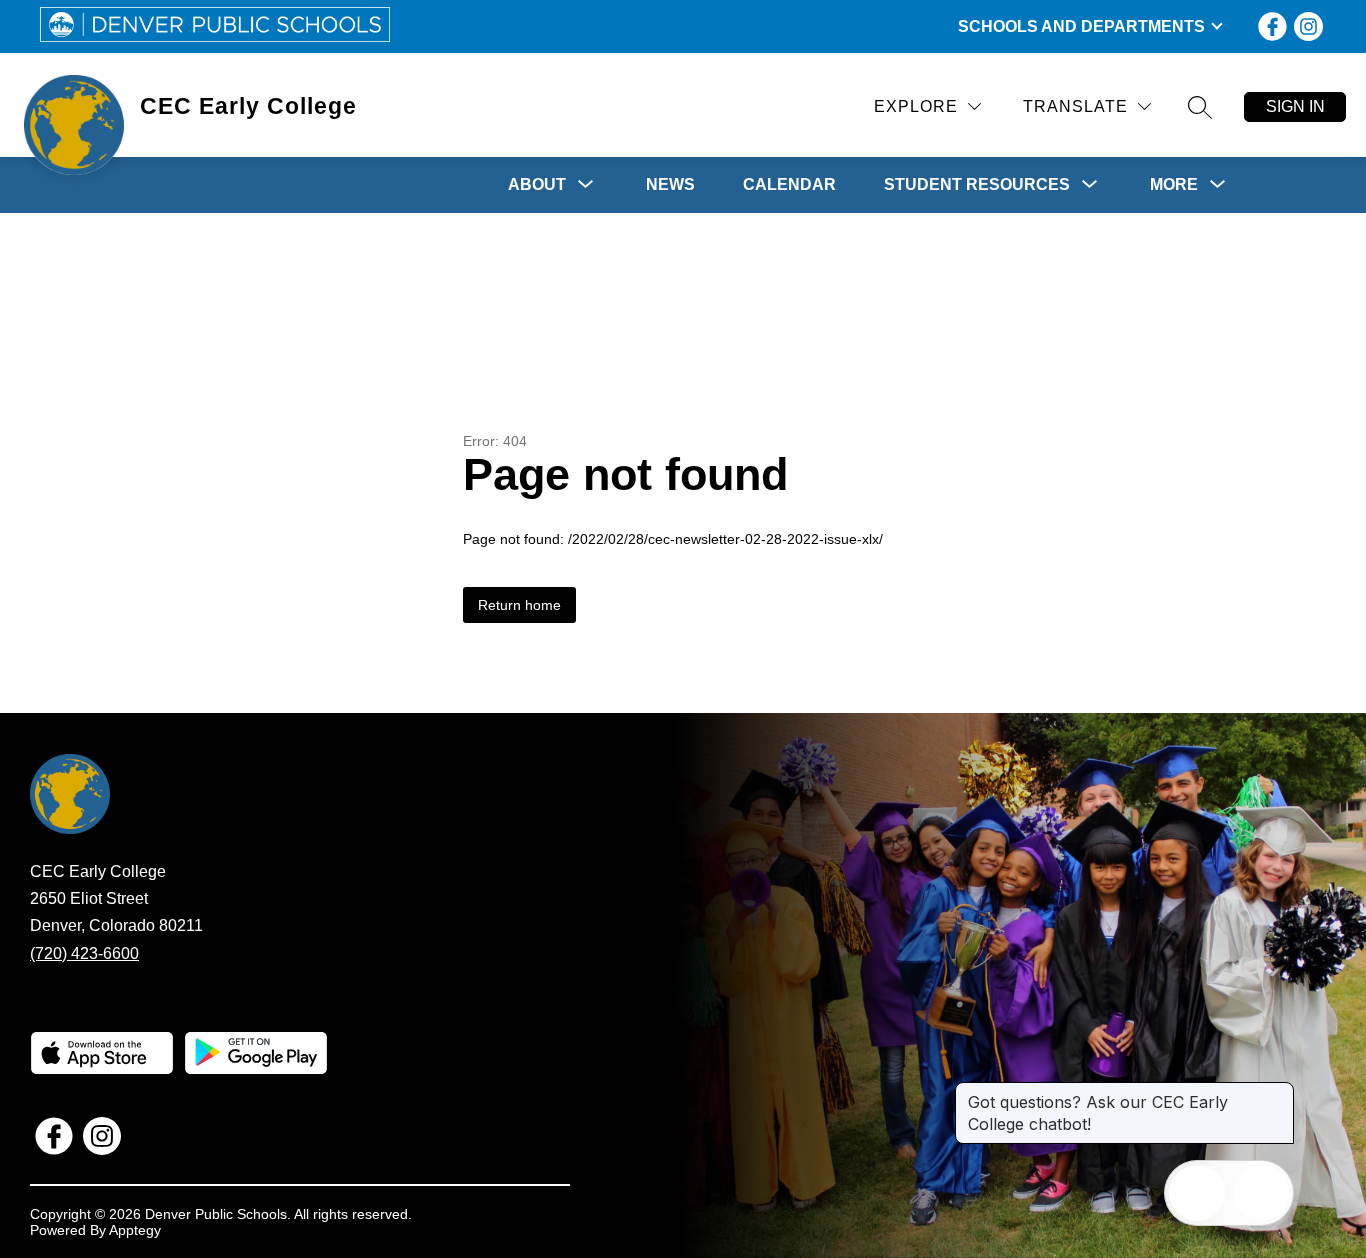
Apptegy (135, 1230)
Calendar (789, 184)
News (670, 184)
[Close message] (1278, 1092)
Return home (519, 605)
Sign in (1295, 106)
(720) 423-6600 (84, 953)
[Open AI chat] (1261, 1193)
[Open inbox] (1197, 1193)
